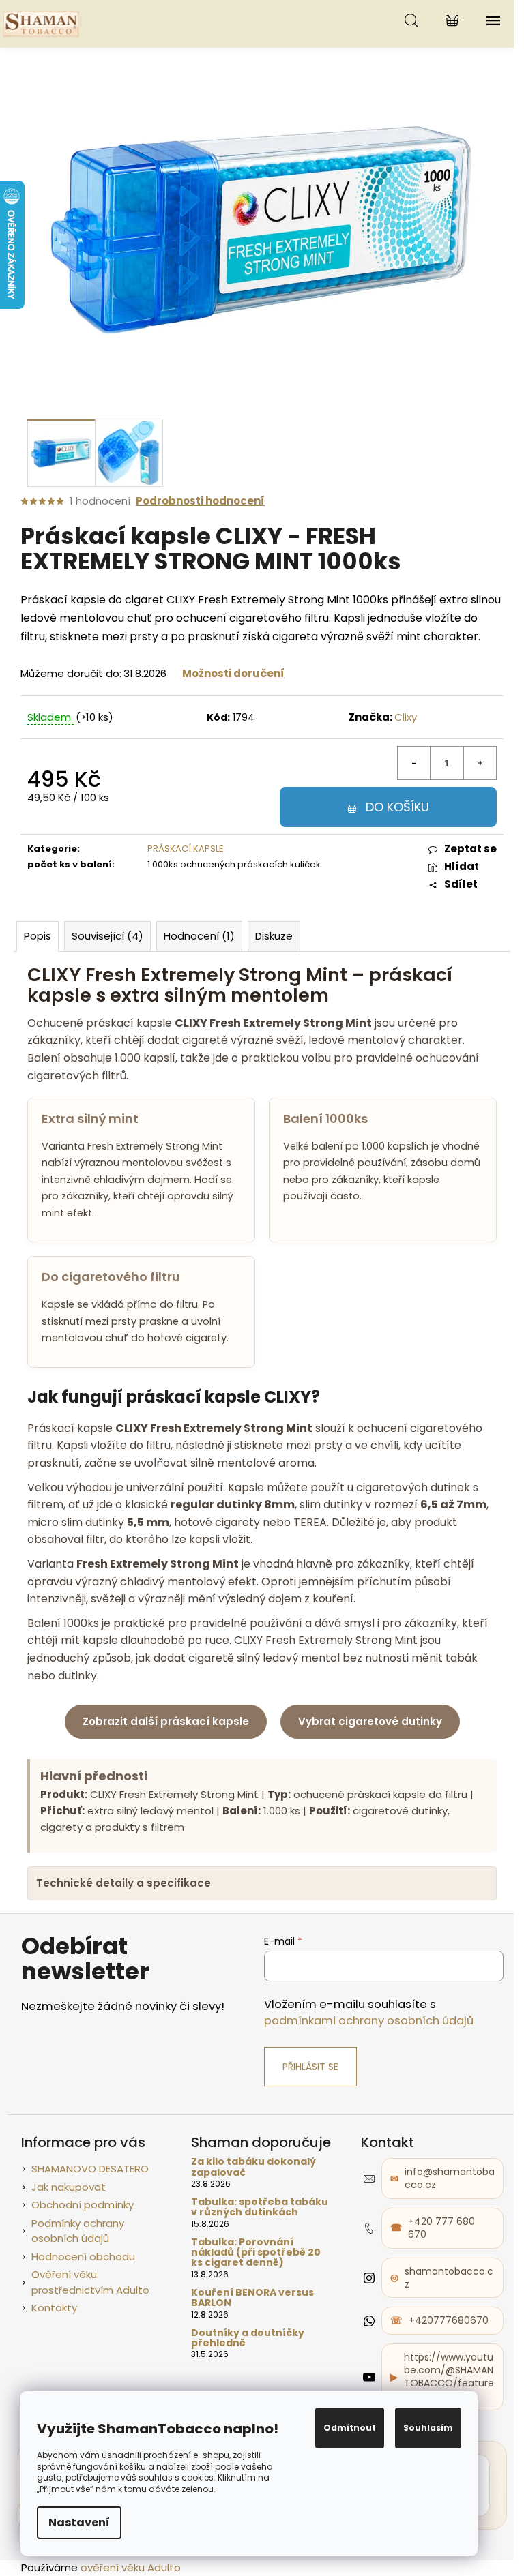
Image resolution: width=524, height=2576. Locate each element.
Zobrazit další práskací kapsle (166, 1721)
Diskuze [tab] (274, 936)
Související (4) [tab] (107, 936)
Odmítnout (350, 2428)
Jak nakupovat (63, 2197)
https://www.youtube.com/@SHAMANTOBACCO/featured (443, 2387)
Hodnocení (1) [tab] (199, 936)
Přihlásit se (305, 2078)
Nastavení (79, 2522)
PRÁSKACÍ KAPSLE (186, 849)
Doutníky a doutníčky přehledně (242, 2349)
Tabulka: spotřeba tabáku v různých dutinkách (254, 2218)
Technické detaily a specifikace (123, 1894)
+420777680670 (443, 2331)
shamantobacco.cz (443, 2288)
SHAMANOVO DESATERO (85, 2180)
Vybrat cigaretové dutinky (370, 1721)
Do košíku (397, 807)
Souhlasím (428, 2428)
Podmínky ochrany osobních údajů (72, 2241)
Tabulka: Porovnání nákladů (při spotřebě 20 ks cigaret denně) (250, 2263)
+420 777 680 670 (436, 2239)
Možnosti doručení (233, 673)
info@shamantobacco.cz (444, 2189)
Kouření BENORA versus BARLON (247, 2309)
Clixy (406, 717)
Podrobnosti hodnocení (200, 501)
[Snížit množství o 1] (414, 763)
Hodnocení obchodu (78, 2267)
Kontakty (49, 2319)
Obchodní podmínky (77, 2216)
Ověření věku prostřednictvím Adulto (85, 2293)
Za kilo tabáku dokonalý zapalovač (248, 2178)
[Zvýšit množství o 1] (480, 763)
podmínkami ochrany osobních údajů (363, 2032)
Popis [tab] (38, 936)
